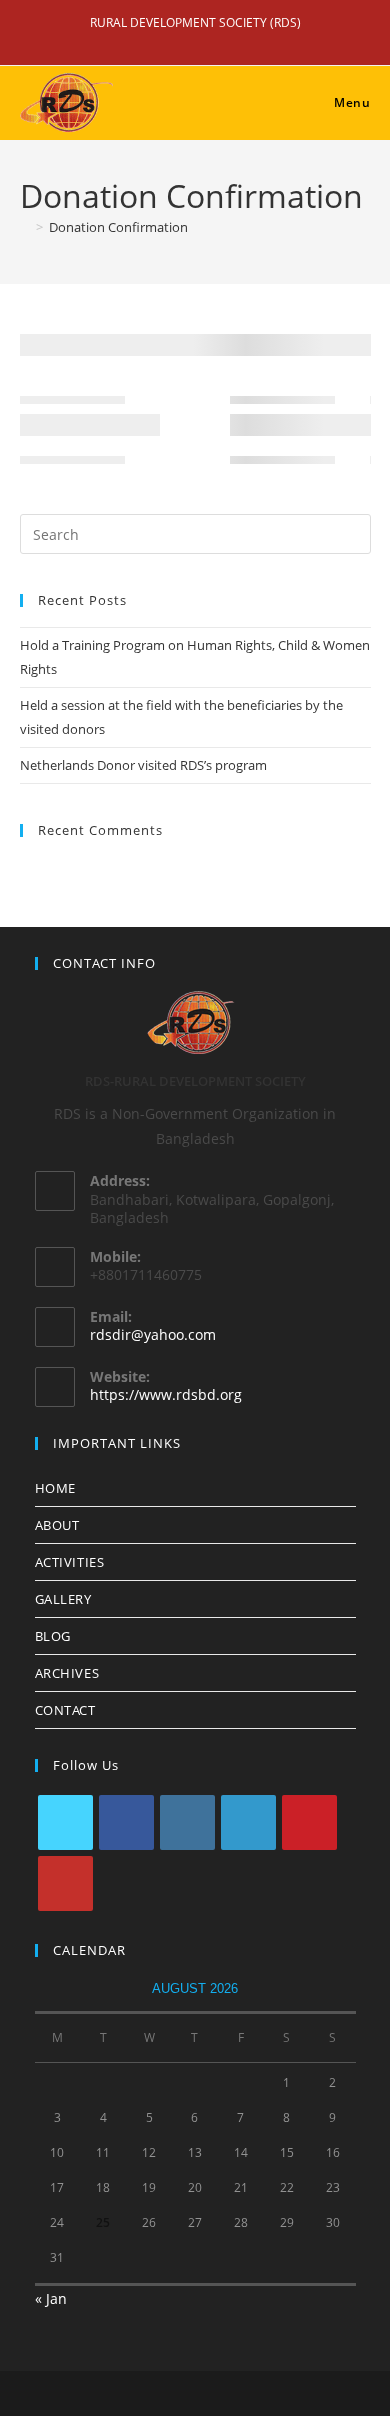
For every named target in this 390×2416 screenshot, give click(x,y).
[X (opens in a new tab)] (143, 43)
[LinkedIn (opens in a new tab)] (199, 43)
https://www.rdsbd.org (166, 1394)
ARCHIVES (67, 1673)
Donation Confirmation (118, 227)
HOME (55, 1488)
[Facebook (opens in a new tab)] (171, 43)
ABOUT (57, 1525)
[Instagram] (187, 1822)
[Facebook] (126, 1822)
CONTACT (65, 1710)
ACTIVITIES (70, 1562)
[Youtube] (65, 1883)
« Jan (51, 2298)
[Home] (25, 227)
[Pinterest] (309, 1822)
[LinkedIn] (248, 1822)
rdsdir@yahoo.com (153, 1334)
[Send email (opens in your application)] (251, 43)
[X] (65, 1822)
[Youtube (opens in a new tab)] (227, 43)
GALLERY (63, 1599)
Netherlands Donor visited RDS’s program (143, 765)
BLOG (53, 1636)
